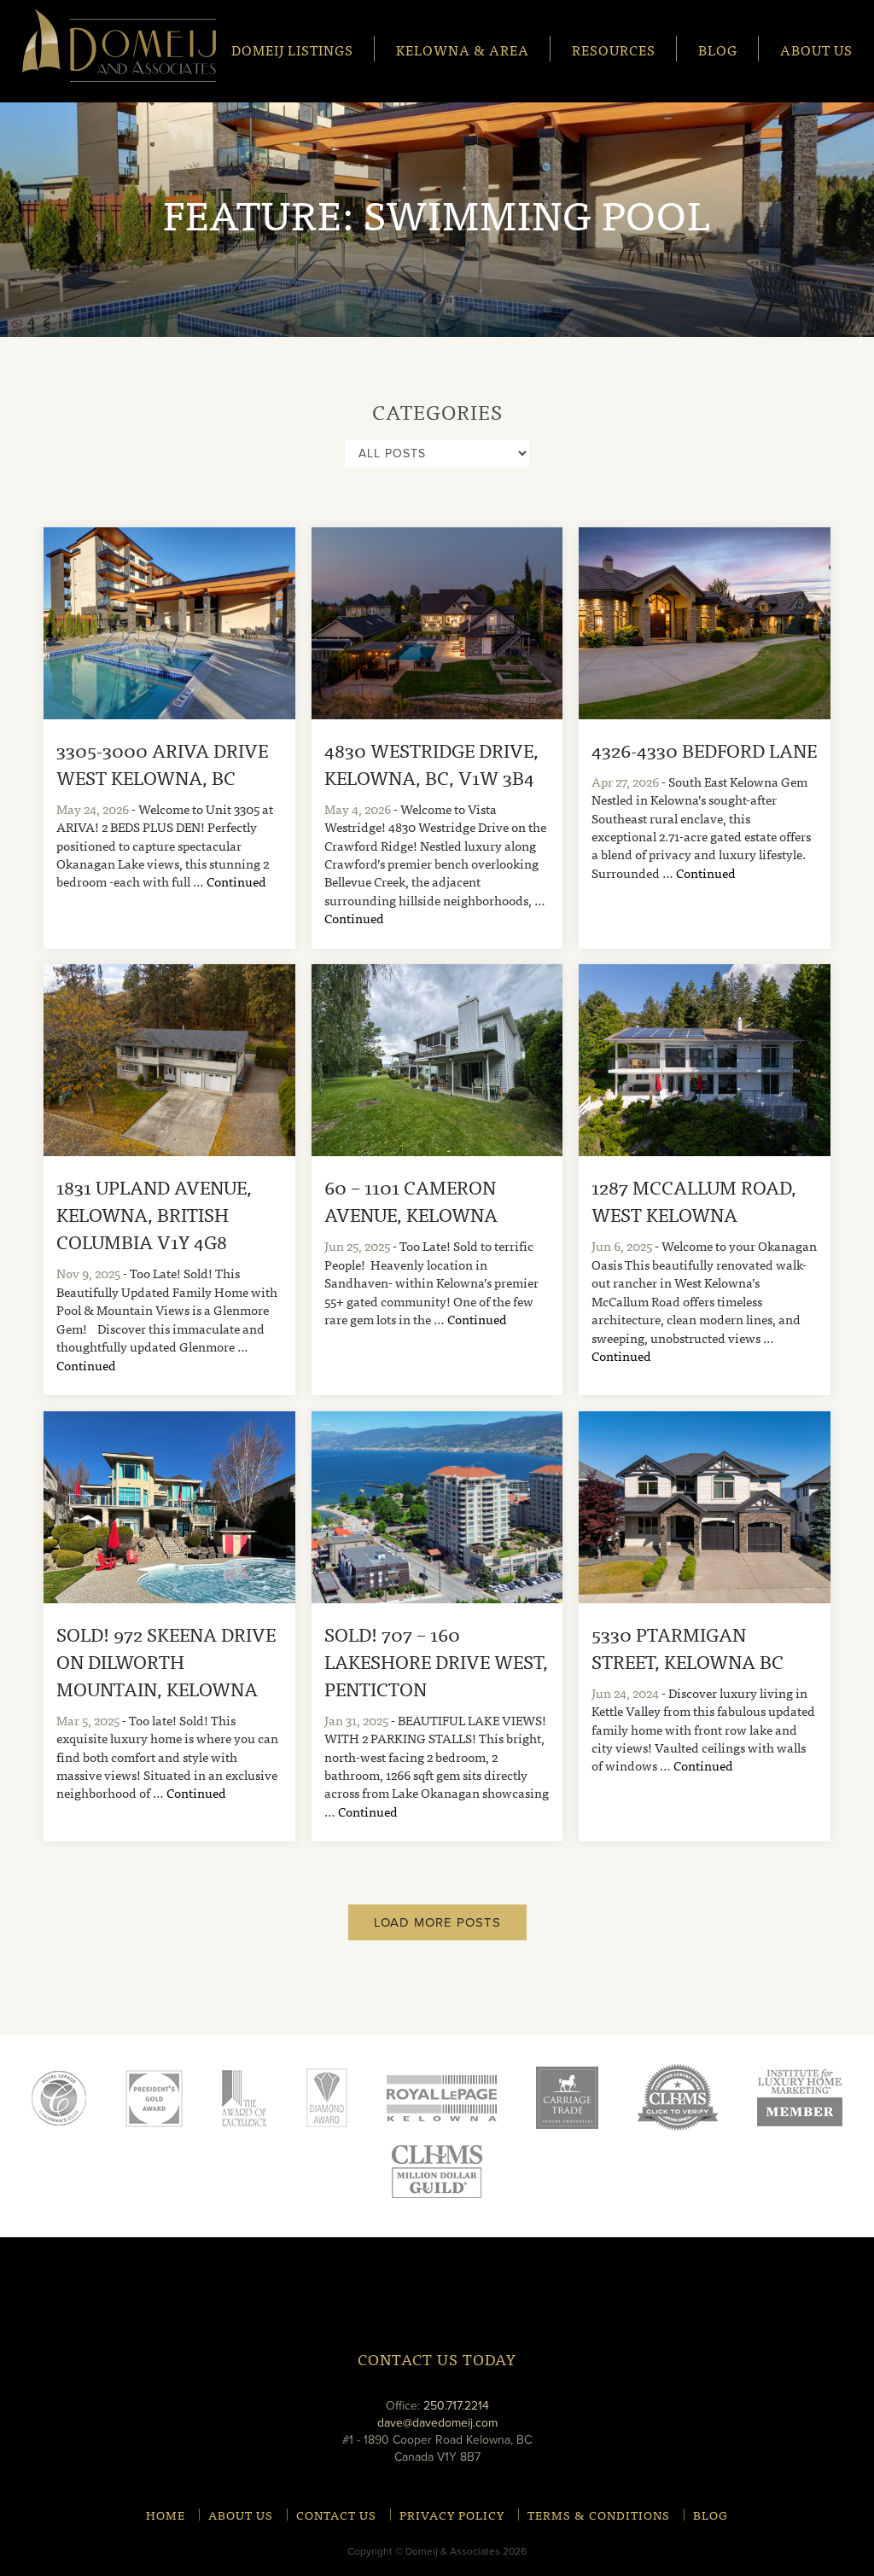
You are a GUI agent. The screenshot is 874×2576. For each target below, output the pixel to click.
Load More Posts (437, 1922)
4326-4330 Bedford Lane (704, 750)
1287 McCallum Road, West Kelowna (694, 1200)
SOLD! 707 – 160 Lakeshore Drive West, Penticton (436, 1661)
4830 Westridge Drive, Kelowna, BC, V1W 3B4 (431, 763)
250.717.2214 (456, 2406)
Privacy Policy (452, 2515)
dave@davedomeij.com (437, 2423)
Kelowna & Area (463, 49)
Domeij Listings (292, 49)
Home (166, 2515)
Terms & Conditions (599, 2515)
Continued (236, 881)
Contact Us (336, 2515)
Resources (614, 49)
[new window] (442, 2097)
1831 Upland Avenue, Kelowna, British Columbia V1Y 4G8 (154, 1214)
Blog (718, 49)
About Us (816, 49)
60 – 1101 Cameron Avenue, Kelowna (411, 1200)
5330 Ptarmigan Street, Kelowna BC (688, 1647)
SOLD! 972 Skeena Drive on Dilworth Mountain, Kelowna (166, 1661)
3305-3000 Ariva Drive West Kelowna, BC (162, 763)
